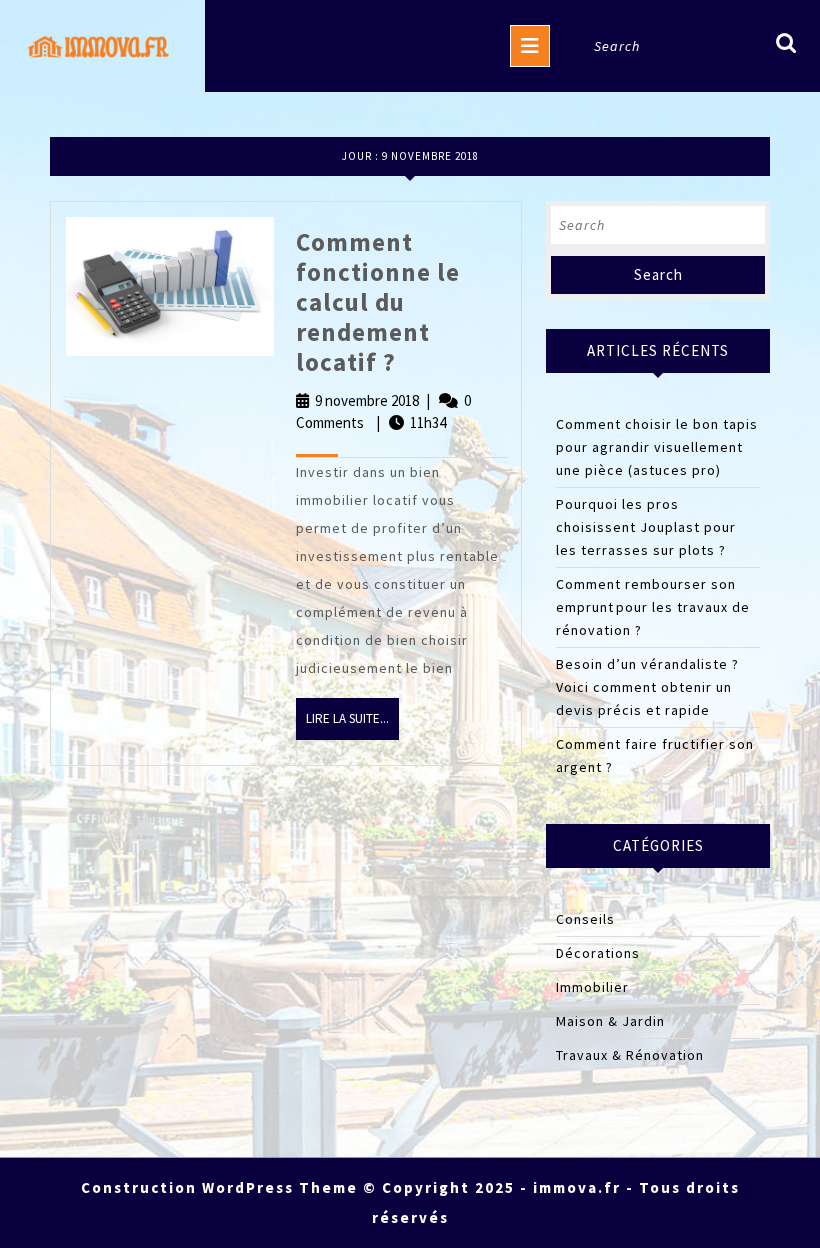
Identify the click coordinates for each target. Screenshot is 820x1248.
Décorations (598, 953)
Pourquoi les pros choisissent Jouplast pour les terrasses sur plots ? (646, 527)
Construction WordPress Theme (219, 1187)
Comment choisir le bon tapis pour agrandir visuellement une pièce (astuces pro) (657, 447)
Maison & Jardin (610, 1021)
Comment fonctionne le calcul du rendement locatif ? (378, 302)
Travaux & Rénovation (630, 1055)
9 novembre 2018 (367, 400)
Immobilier (592, 987)
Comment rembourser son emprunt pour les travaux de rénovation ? (653, 607)
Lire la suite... (352, 724)
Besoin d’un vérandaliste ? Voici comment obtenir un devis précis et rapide (647, 687)
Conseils (585, 919)
